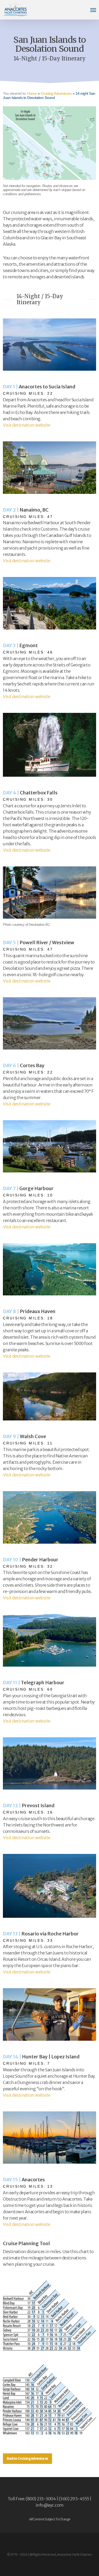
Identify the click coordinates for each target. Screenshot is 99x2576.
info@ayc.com (50, 2505)
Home (32, 93)
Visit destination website (27, 425)
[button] (93, 10)
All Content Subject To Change (49, 2519)
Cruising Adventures (56, 93)
